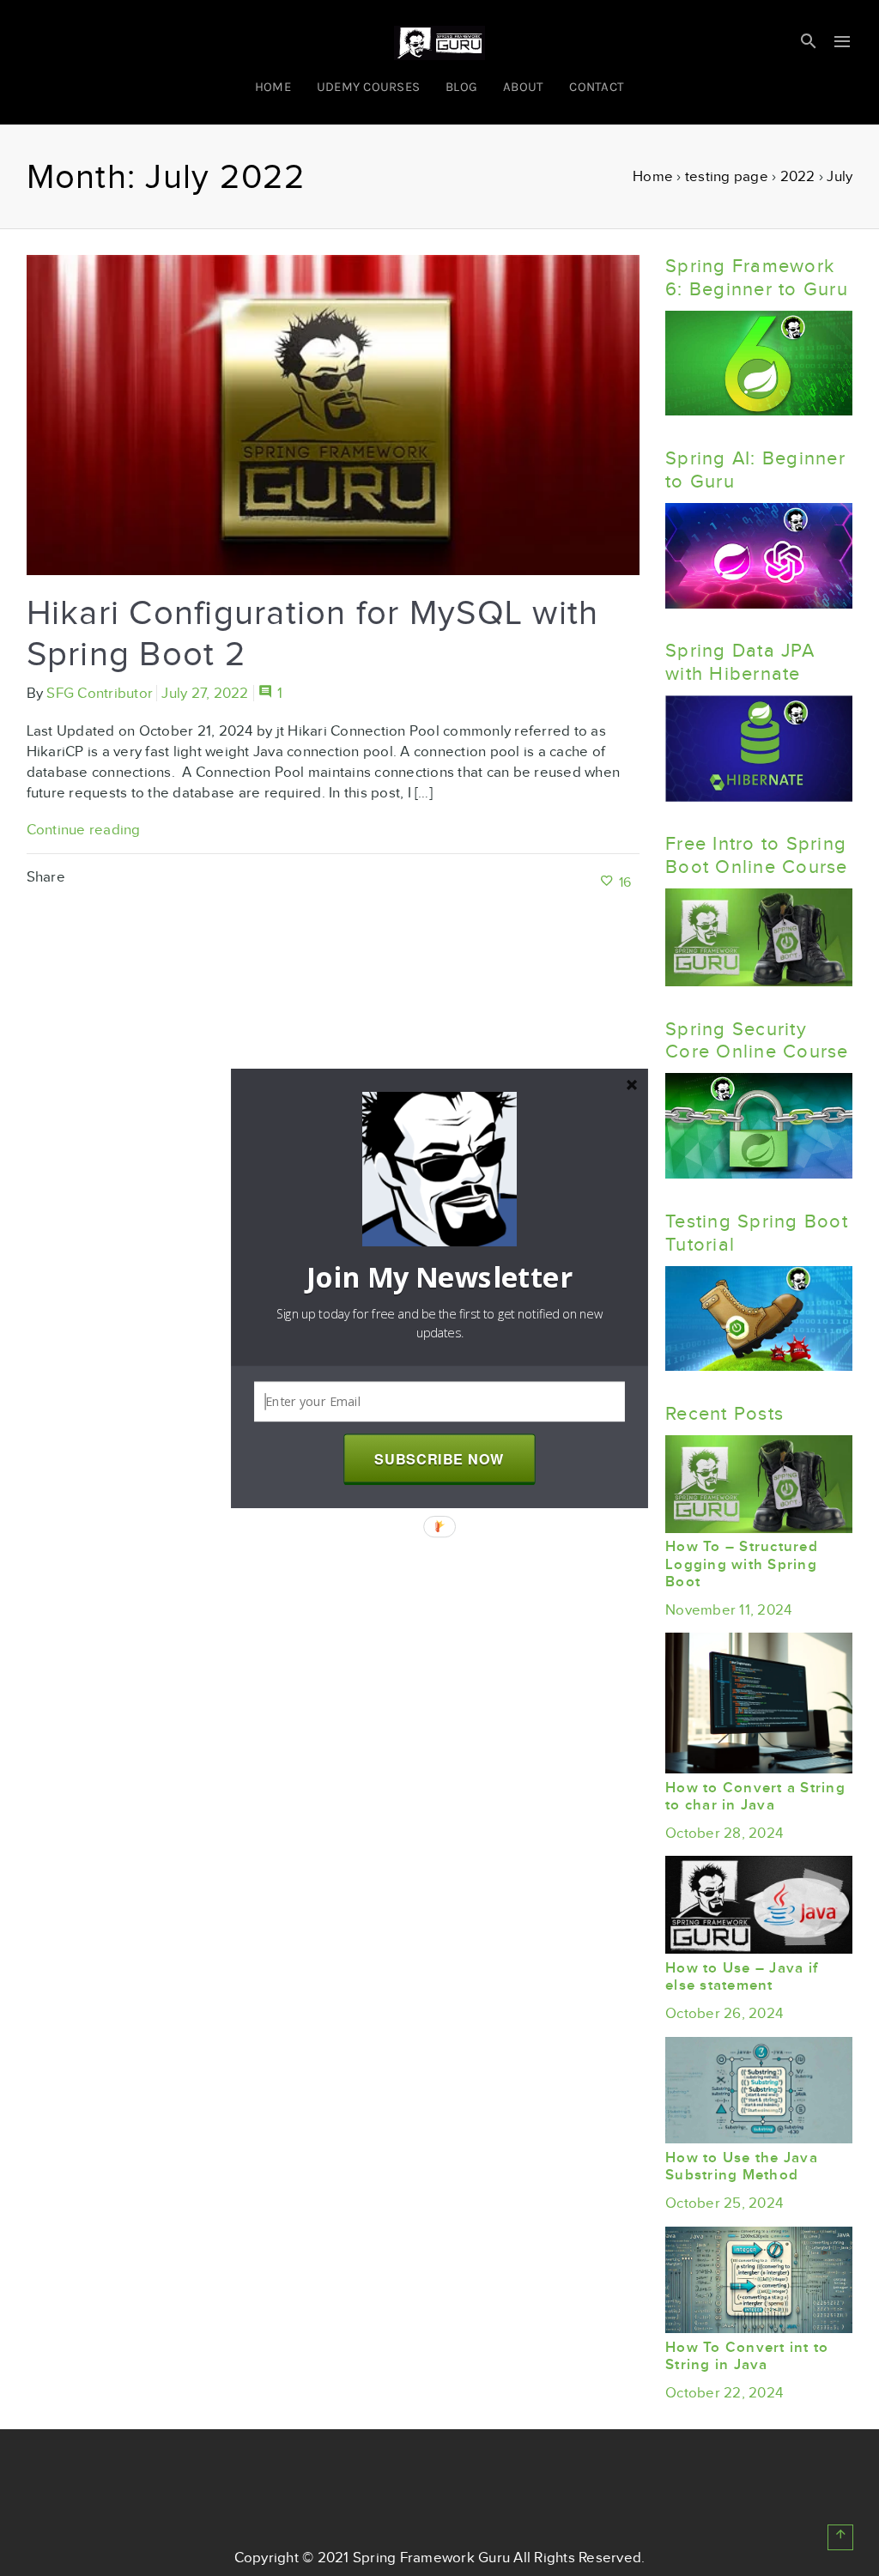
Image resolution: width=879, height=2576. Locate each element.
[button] (439, 1277)
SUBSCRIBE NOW (439, 1458)
